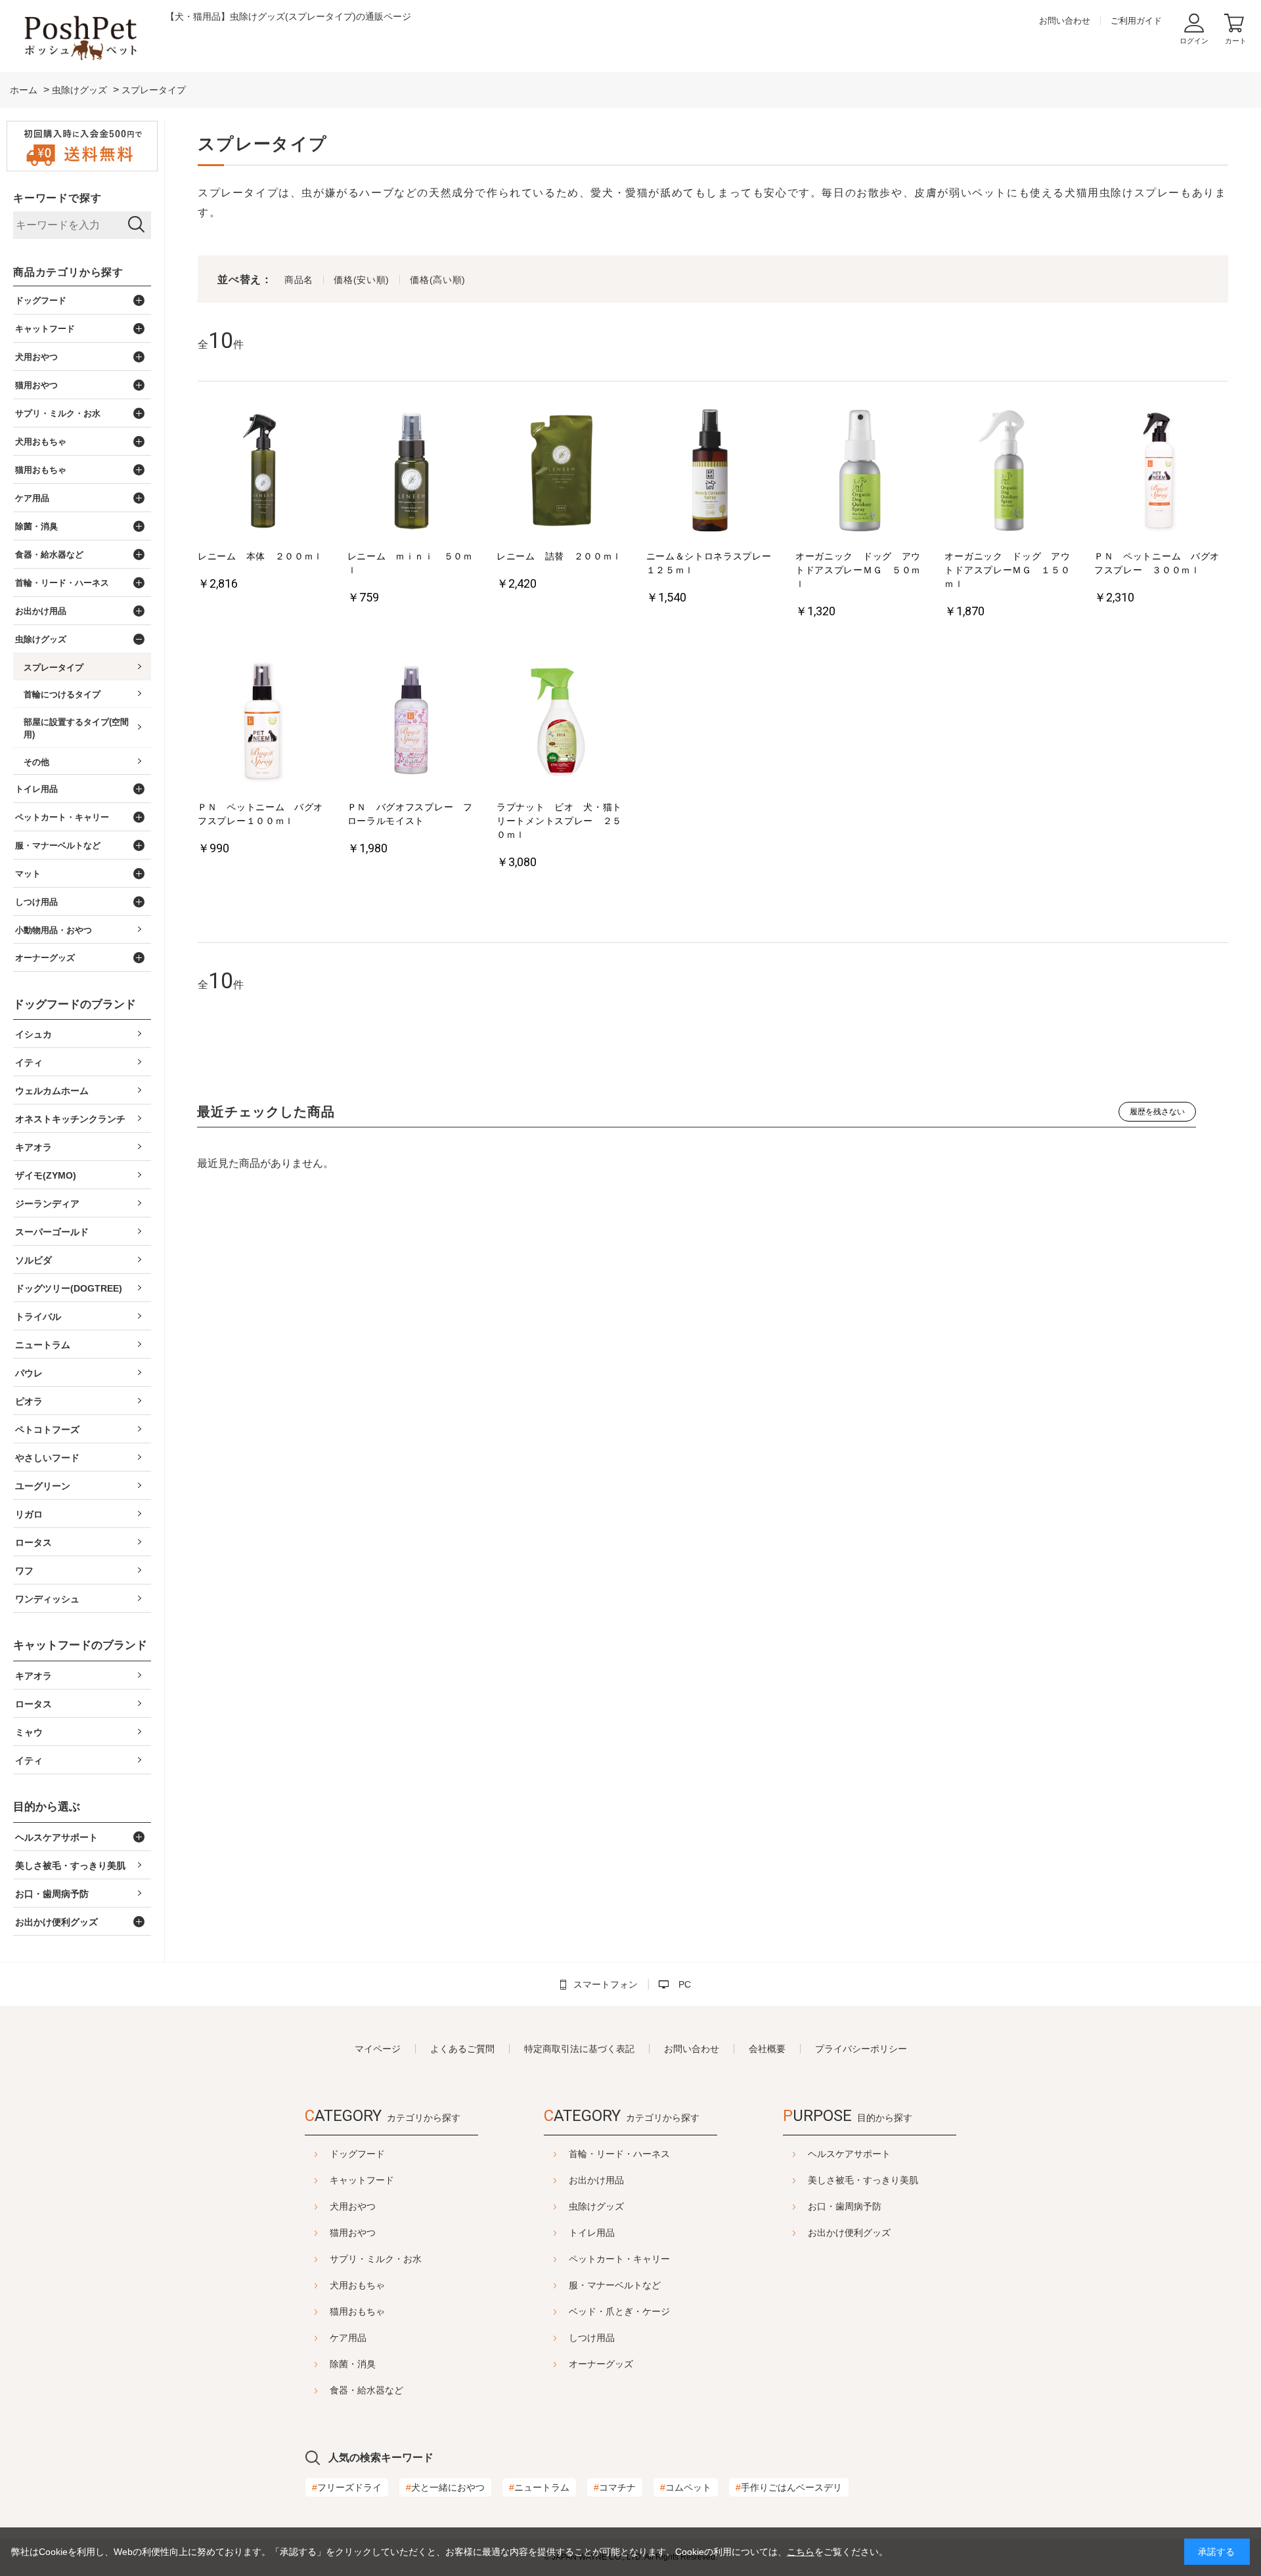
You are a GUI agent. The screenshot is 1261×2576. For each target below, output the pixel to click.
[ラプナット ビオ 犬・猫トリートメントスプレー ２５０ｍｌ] (561, 723)
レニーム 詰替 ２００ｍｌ (559, 556)
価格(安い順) (362, 280)
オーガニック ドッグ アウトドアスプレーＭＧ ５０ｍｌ (858, 570)
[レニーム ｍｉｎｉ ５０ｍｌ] (412, 472)
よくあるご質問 (462, 2049)
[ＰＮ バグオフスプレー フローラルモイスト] (412, 723)
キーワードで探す (57, 198)
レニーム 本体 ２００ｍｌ (260, 556)
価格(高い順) (438, 280)
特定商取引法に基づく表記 (579, 2049)
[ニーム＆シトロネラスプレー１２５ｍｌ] (711, 472)
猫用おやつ (353, 2233)
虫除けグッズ (596, 2206)
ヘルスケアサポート (849, 2154)
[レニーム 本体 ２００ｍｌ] (262, 472)
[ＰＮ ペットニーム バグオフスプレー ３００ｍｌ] (1159, 472)
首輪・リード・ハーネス (619, 2154)
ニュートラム (539, 2487)
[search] (136, 225)
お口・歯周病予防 (845, 2206)
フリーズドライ (347, 2487)
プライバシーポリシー (861, 2049)
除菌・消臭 (353, 2364)
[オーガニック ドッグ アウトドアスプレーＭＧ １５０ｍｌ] (1009, 472)
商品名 (299, 280)
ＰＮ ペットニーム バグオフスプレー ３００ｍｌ (1157, 563)
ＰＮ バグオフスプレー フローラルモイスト (410, 814)
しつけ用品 (592, 2338)
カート (1236, 41)
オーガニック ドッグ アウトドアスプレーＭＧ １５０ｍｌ (1007, 570)
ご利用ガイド (1136, 21)
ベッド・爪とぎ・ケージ (619, 2311)
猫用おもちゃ (357, 2311)
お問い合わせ (1065, 21)
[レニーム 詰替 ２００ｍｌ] (561, 472)
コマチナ (615, 2487)
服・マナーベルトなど (615, 2285)
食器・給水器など (366, 2390)
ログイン (1194, 41)
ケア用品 (348, 2338)
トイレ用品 (592, 2233)
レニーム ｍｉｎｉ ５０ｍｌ (410, 563)
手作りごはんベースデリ (789, 2487)
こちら (801, 2552)
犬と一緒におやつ (445, 2487)
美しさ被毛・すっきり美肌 (863, 2180)
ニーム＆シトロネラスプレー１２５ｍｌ (709, 563)
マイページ (378, 2049)
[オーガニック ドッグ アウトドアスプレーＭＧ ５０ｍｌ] (860, 472)
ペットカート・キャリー (619, 2259)
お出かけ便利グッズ (849, 2233)
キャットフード (362, 2180)
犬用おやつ (353, 2206)
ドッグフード (357, 2154)
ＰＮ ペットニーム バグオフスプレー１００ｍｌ (260, 814)
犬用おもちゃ (357, 2285)
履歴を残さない (1157, 1112)
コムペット (686, 2487)
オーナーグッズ (601, 2364)
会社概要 (767, 2049)
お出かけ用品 (596, 2180)
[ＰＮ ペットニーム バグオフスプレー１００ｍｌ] (262, 723)
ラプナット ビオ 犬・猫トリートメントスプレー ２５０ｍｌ (559, 821)
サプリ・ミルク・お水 (376, 2259)
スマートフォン (606, 1984)
